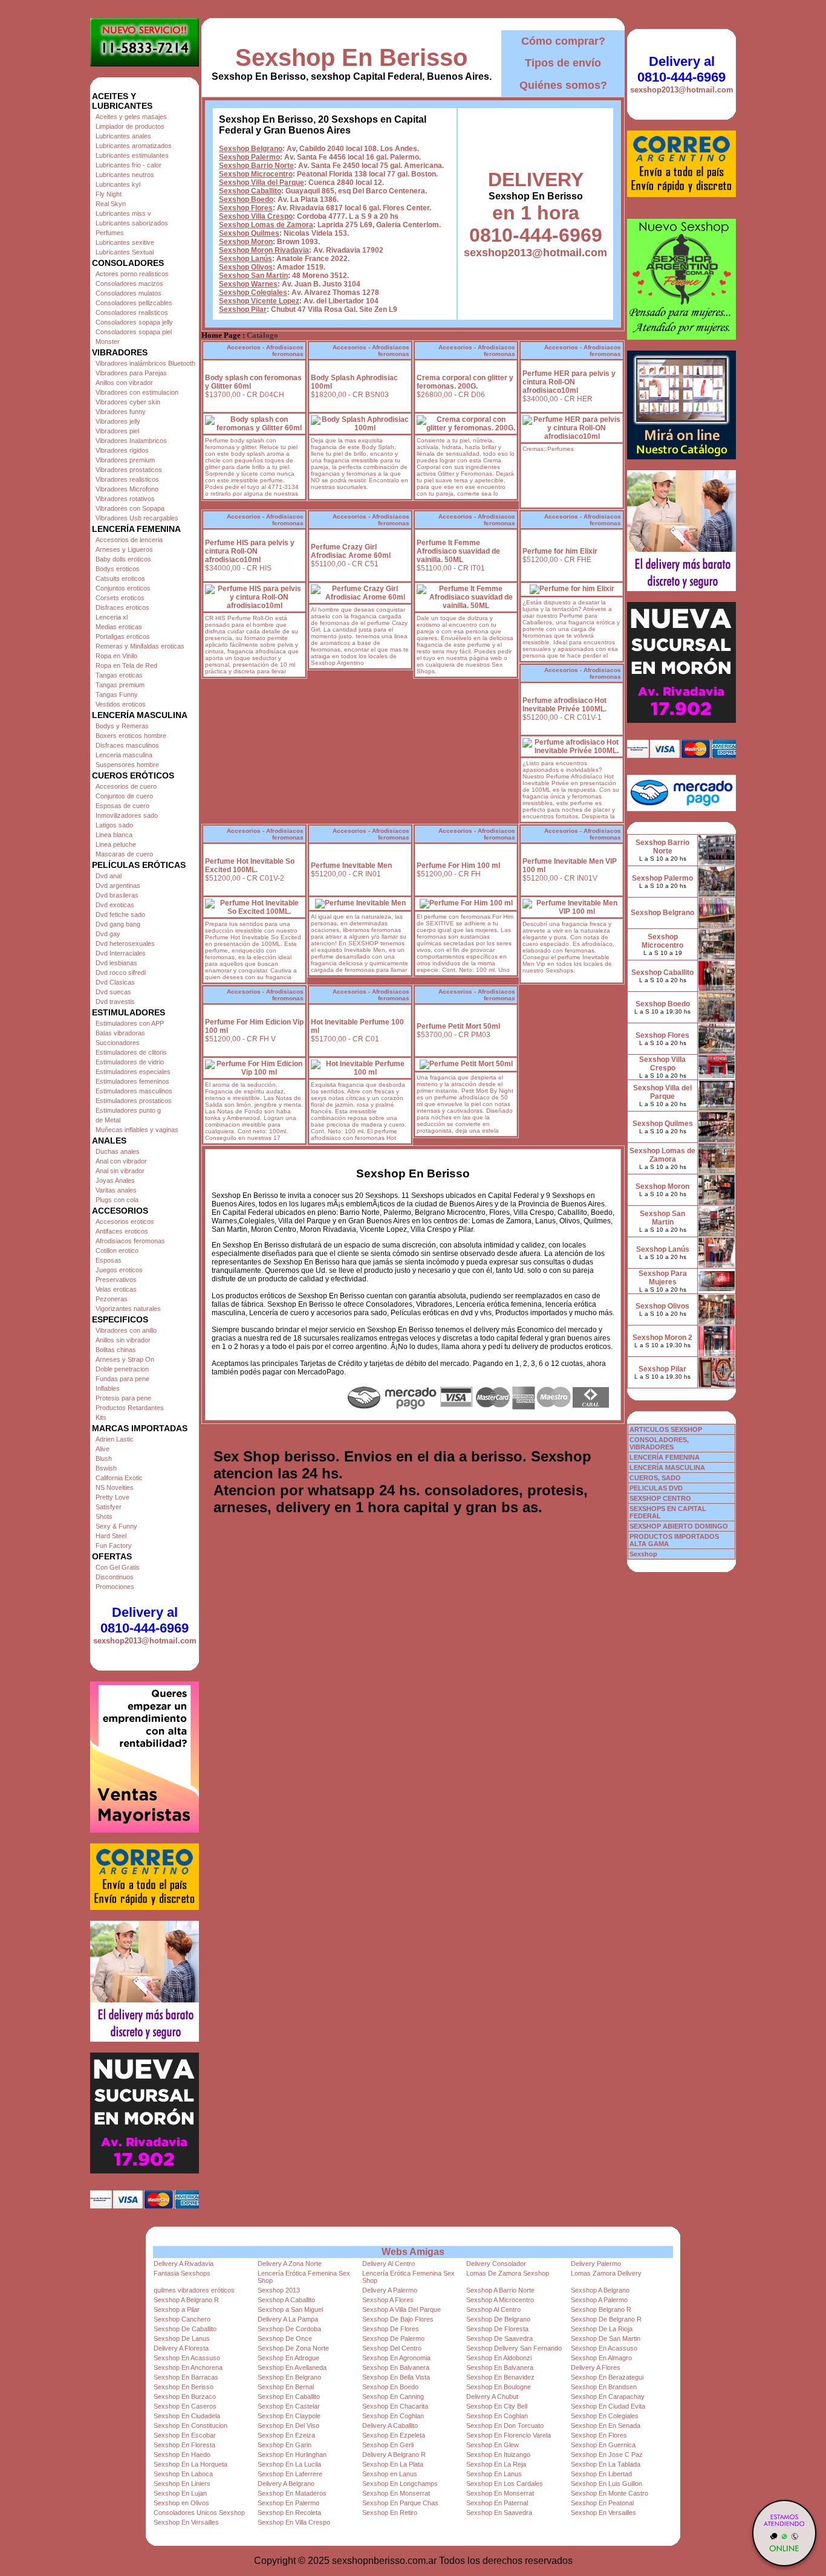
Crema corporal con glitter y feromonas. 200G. (465, 382)
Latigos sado (114, 825)
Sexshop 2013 (279, 2290)
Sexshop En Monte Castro (610, 2493)
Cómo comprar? (563, 41)
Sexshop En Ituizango (498, 2455)
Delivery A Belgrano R (394, 2455)
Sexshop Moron (246, 242)
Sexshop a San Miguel (290, 2309)
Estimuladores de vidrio (130, 1062)
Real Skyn (111, 204)
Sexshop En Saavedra (499, 2513)
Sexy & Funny (116, 1526)
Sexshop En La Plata (393, 2464)
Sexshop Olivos (246, 267)
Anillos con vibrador (124, 383)
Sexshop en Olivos (181, 2503)
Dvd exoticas (115, 905)
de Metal (108, 1120)
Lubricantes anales (123, 136)
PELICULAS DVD (656, 1488)
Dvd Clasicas (115, 982)
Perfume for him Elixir (560, 551)
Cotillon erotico (117, 1251)
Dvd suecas (113, 992)
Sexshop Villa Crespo (256, 216)
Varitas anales (116, 1190)
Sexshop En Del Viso (288, 2426)
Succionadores (118, 1043)
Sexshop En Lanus (494, 2474)
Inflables (108, 1388)
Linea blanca (114, 835)
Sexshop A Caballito (286, 2300)
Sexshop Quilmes (249, 233)
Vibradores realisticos (127, 479)
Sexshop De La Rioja (602, 2329)
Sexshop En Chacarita (395, 2406)
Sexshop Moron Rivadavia (264, 250)
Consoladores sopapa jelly (134, 322)
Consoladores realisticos (132, 312)
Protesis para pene (123, 1398)
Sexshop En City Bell (497, 2406)
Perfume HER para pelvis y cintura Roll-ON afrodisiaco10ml (569, 382)
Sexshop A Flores (388, 2300)
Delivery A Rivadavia (184, 2264)
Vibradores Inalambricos (131, 441)
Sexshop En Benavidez (500, 2377)
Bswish (106, 1468)
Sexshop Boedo (246, 199)
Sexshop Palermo (249, 157)
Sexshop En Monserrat (396, 2493)
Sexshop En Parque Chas (400, 2503)
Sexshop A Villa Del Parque (402, 2309)
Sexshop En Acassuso (604, 2348)
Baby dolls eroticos (123, 559)
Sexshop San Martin (253, 276)
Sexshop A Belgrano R (186, 2300)
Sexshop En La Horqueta (190, 2464)
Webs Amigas (413, 2252)
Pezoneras (112, 1299)
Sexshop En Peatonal (602, 2503)
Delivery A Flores (596, 2367)
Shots (104, 1516)
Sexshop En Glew (493, 2445)
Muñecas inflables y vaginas (137, 1130)
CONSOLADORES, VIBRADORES (659, 1443)
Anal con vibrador (121, 1161)
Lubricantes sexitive (125, 242)
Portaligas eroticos (123, 636)
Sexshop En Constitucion (190, 2426)
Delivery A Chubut (492, 2396)
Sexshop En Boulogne (499, 2387)
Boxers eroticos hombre (131, 736)
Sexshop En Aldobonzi (499, 2358)
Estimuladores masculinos (134, 1091)
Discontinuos (115, 1577)
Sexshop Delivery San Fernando (514, 2348)
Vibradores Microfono (127, 489)
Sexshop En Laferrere (290, 2474)
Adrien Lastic (115, 1439)
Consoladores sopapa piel (134, 332)
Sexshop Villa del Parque (262, 183)
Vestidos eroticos (121, 704)
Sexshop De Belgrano (498, 2319)
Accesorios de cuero (126, 786)
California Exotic (119, 1478)
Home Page (221, 335)
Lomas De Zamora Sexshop (508, 2273)
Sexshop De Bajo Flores (398, 2319)
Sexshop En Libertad (601, 2474)
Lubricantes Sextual (125, 252)
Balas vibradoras (120, 1033)
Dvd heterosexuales (125, 943)
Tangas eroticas (119, 675)
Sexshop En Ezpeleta (394, 2435)
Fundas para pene (122, 1379)
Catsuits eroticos (120, 578)
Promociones (115, 1587)
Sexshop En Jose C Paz (607, 2455)
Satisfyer (109, 1507)
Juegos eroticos (119, 1270)
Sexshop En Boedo (390, 2387)
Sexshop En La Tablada (606, 2464)
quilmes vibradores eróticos (194, 2290)
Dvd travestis (115, 1002)
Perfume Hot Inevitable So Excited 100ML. (250, 866)
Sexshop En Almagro (601, 2358)
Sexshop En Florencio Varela (509, 2435)
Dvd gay (108, 934)
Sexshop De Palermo (393, 2338)
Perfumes (110, 233)
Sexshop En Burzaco (185, 2396)
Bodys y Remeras (122, 726)
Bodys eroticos (118, 569)
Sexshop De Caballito (185, 2329)
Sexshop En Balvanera (396, 2367)
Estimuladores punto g (128, 1110)
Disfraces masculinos (127, 745)
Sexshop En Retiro (390, 2513)
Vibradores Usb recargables (137, 518)
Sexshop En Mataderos (292, 2493)
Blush (104, 1458)
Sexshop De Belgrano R (606, 2319)
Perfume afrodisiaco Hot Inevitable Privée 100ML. (564, 705)
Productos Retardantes (130, 1408)
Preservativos (116, 1280)
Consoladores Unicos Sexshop (199, 2513)
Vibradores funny (121, 412)
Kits (101, 1417)
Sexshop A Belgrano (600, 2290)
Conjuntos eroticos (123, 588)
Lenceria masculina (124, 755)
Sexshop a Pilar (177, 2309)
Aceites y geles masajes (131, 117)
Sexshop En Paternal (497, 2503)
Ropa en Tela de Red (126, 665)
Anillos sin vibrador (123, 1340)
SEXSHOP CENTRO (660, 1498)
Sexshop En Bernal (286, 2387)
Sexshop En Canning (393, 2396)
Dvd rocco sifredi (121, 972)
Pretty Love (112, 1497)
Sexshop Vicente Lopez (259, 301)
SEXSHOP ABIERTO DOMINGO (679, 1526)
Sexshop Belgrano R (601, 2309)
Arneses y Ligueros (124, 549)
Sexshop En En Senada (606, 2426)
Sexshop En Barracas (186, 2377)
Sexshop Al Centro (493, 2309)
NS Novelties (115, 1487)
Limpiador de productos (130, 126)
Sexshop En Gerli (388, 2445)
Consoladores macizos (129, 283)
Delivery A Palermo (390, 2290)
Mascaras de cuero (124, 854)
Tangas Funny (117, 694)
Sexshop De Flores (391, 2329)
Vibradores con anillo (126, 1330)
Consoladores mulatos (128, 293)
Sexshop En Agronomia (396, 2358)
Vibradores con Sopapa (130, 508)
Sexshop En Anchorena (188, 2367)
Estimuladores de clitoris (131, 1052)
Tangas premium (120, 685)
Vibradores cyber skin (128, 402)
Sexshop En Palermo (288, 2503)
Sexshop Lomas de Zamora (266, 225)
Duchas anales (118, 1151)
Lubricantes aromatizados (134, 146)
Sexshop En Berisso (351, 57)
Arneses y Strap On (125, 1359)
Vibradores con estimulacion (137, 392)
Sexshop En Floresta (184, 2445)
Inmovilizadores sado (127, 815)
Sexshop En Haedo (182, 2455)
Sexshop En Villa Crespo (294, 2522)
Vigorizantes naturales (128, 1309)
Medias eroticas (119, 627)
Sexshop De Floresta (497, 2329)
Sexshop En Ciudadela (187, 2416)
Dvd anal (109, 876)
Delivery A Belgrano (286, 2484)
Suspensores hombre (127, 765)
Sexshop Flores (246, 208)
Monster (108, 341)
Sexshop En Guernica (603, 2445)
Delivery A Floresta (181, 2348)
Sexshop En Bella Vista (396, 2377)
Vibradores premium (125, 460)
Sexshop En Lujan (180, 2493)
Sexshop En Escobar (185, 2435)
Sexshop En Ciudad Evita (608, 2406)
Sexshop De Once (285, 2338)
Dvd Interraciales (121, 953)
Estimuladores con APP (130, 1023)
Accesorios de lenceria (129, 540)
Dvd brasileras (117, 895)
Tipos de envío (563, 63)
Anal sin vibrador (120, 1171)
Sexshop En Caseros (185, 2406)
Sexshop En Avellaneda (292, 2367)
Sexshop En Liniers (182, 2484)
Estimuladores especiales (133, 1072)
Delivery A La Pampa (288, 2319)
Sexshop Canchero (182, 2319)
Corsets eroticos (120, 598)
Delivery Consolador (496, 2264)
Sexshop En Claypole (289, 2416)
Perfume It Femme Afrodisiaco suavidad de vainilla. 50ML (458, 551)
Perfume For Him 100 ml (458, 866)
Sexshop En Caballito (289, 2396)
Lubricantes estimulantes (132, 155)
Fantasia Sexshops (182, 2273)
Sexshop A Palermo (599, 2300)
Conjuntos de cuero (124, 796)
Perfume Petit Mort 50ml (458, 1026)
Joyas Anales (115, 1180)
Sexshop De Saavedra (499, 2338)
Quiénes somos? (563, 85)
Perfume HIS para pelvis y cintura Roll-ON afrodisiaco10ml (250, 551)
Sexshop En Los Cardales (505, 2484)
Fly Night (109, 194)
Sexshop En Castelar (289, 2406)
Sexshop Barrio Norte (256, 166)
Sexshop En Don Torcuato (505, 2426)
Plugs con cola (117, 1200)
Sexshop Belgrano (251, 149)
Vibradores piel (117, 431)
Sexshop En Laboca (183, 2474)
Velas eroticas (116, 1289)
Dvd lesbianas (116, 963)
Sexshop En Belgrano (289, 2377)
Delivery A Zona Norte (290, 2264)
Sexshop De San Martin (606, 2338)
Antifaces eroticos (122, 1231)
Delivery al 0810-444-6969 (145, 1620)
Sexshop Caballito (250, 191)
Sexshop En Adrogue (288, 2358)
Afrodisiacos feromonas (130, 1241)
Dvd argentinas (118, 885)
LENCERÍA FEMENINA (665, 1457)
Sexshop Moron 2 (662, 1338)
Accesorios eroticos (125, 1222)
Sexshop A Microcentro (500, 2300)
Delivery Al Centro (389, 2264)
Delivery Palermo (596, 2264)
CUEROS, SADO (655, 1478)
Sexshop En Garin (285, 2445)
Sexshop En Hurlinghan (292, 2455)
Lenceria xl (112, 617)
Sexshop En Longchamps (400, 2484)
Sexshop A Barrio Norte (500, 2290)
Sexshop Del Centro (392, 2348)
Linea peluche (116, 844)
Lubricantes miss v (123, 213)
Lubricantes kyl (118, 184)
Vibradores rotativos (125, 499)
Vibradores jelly (118, 421)
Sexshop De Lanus (182, 2338)
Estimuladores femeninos (132, 1081)
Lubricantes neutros (125, 175)
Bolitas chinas (116, 1350)
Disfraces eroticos (122, 607)
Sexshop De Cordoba (289, 2329)
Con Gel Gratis (118, 1567)
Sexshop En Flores (599, 2435)
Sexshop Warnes (248, 284)
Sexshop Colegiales (253, 293)
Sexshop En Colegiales (605, 2416)
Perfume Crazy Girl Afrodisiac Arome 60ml (351, 551)
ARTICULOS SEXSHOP (666, 1429)
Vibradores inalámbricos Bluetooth (145, 363)
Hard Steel (111, 1536)
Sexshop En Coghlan (393, 2416)
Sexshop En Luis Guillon (606, 2484)
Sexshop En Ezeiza (286, 2435)
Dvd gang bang (118, 924)
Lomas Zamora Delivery (606, 2273)
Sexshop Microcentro (256, 174)
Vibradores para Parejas (131, 373)
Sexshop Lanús (246, 259)
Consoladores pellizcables (134, 303)
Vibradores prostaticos (129, 470)
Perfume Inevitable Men (351, 866)
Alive (102, 1449)
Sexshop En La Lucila (289, 2464)
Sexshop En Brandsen (604, 2387)
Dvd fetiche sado (120, 914)
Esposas (109, 1260)
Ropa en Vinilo (116, 656)
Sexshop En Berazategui (607, 2377)
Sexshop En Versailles (603, 2513)
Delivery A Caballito (390, 2426)
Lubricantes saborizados (132, 223)
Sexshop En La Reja (496, 2464)
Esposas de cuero (122, 806)
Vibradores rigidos (122, 450)
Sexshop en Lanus (390, 2474)
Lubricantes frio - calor (128, 165)
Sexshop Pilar (243, 309)
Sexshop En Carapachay (608, 2396)
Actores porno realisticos (132, 274)
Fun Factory (114, 1545)
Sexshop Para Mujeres (663, 1278)
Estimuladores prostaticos (134, 1101)
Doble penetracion (122, 1369)
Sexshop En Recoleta (289, 2513)
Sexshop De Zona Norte (293, 2348)
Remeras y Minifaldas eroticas (140, 646)
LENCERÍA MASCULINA (667, 1468)
